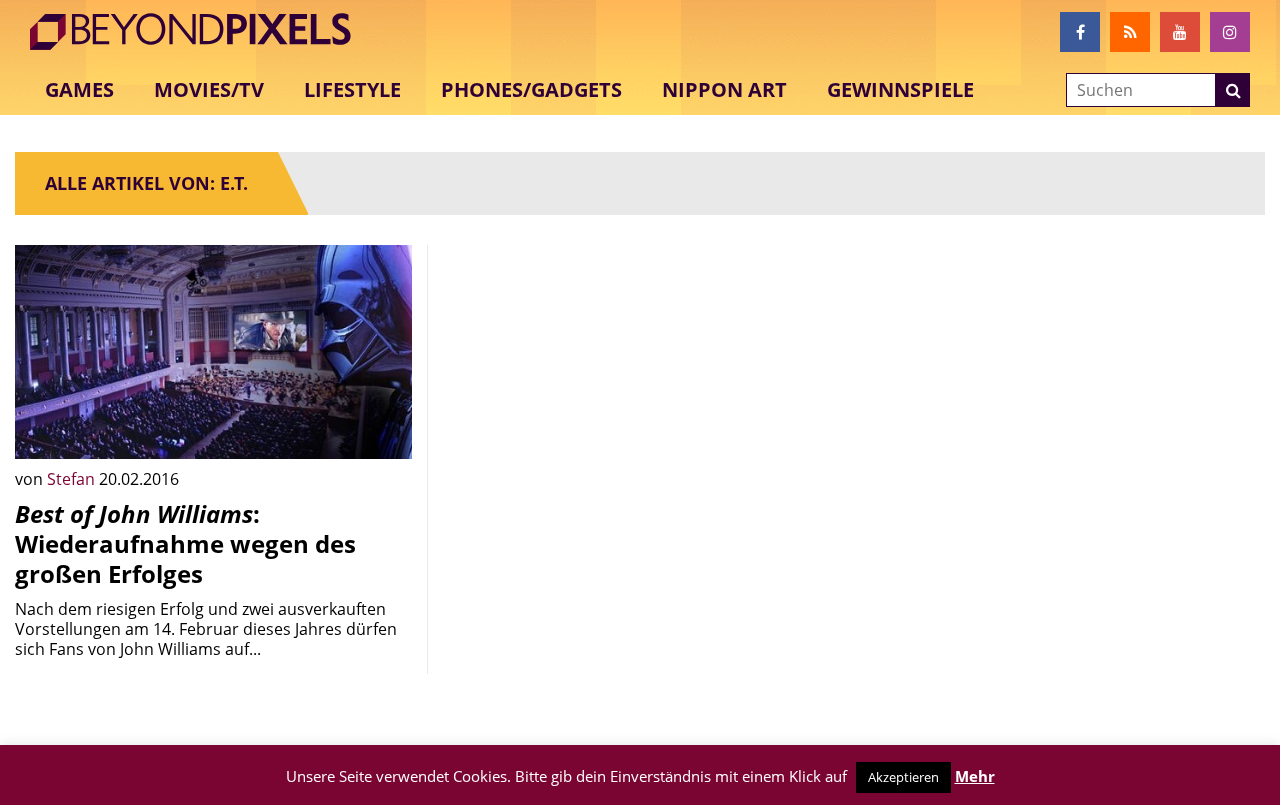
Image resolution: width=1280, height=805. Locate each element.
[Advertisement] (640, 385)
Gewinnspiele (900, 89)
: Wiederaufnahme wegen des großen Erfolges (185, 543)
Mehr (975, 776)
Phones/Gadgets (531, 89)
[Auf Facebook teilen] (382, 429)
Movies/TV (209, 89)
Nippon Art (724, 89)
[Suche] (1233, 90)
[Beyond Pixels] (200, 32)
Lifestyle (352, 89)
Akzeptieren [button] (903, 777)
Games (79, 89)
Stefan (73, 479)
